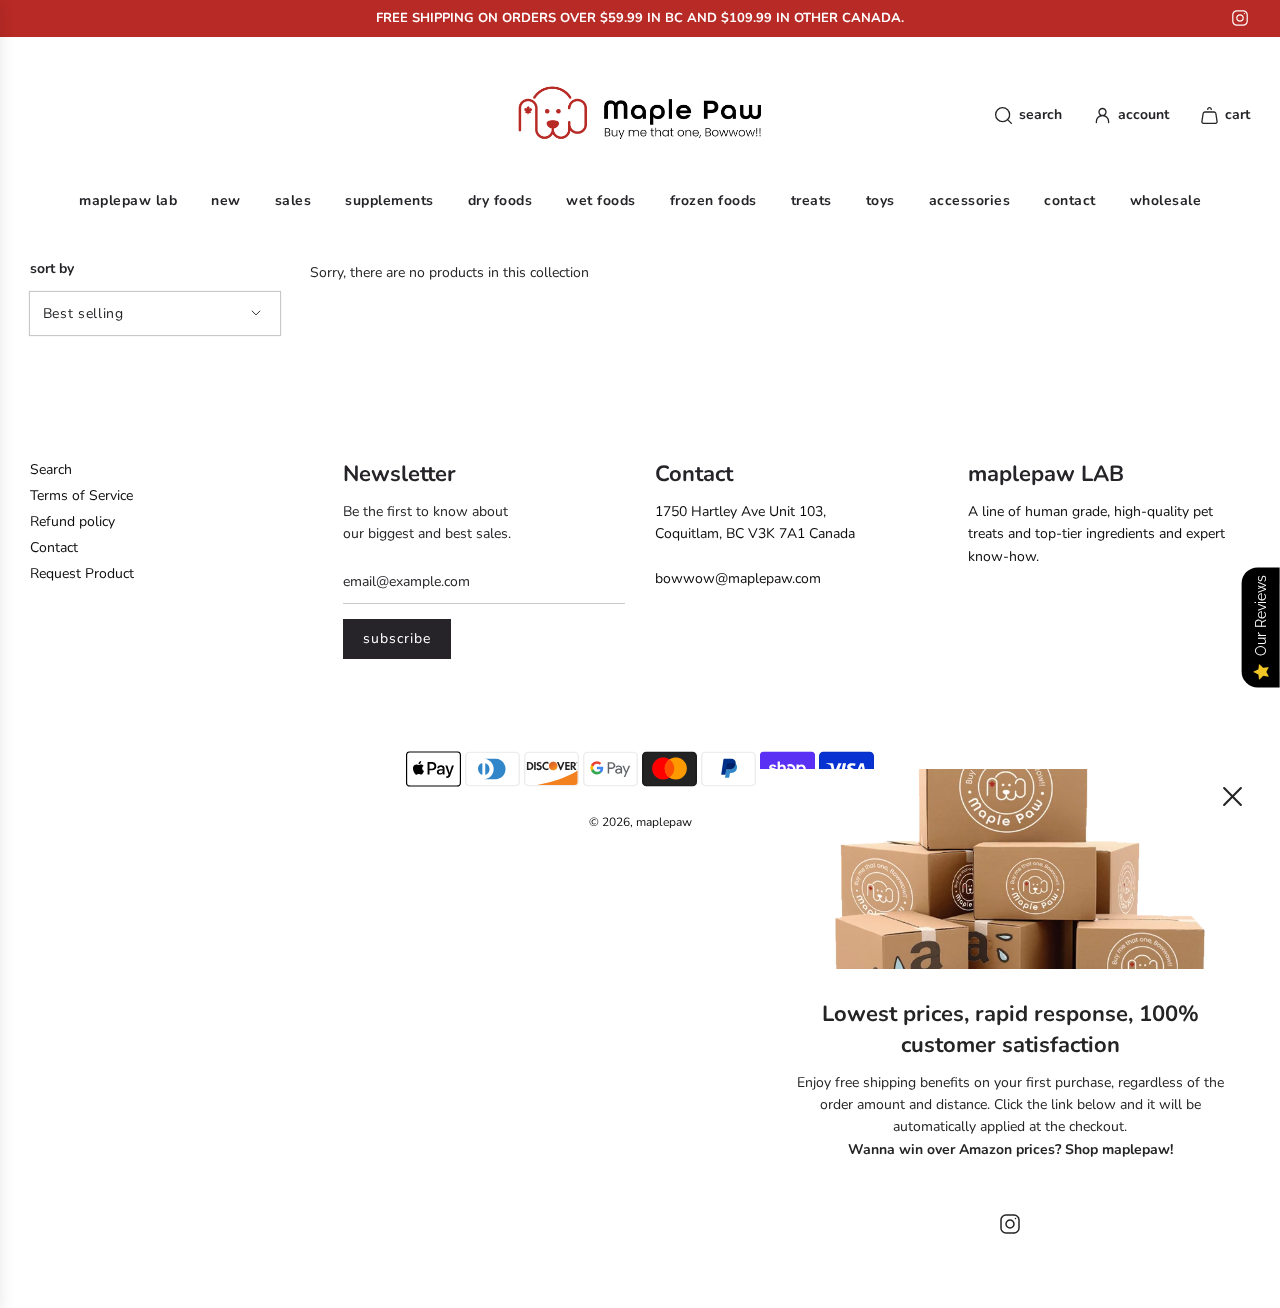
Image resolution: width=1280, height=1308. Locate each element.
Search (51, 469)
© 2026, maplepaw (640, 822)
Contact (54, 547)
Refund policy (72, 521)
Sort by (52, 269)
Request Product (82, 573)
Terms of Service (81, 495)
